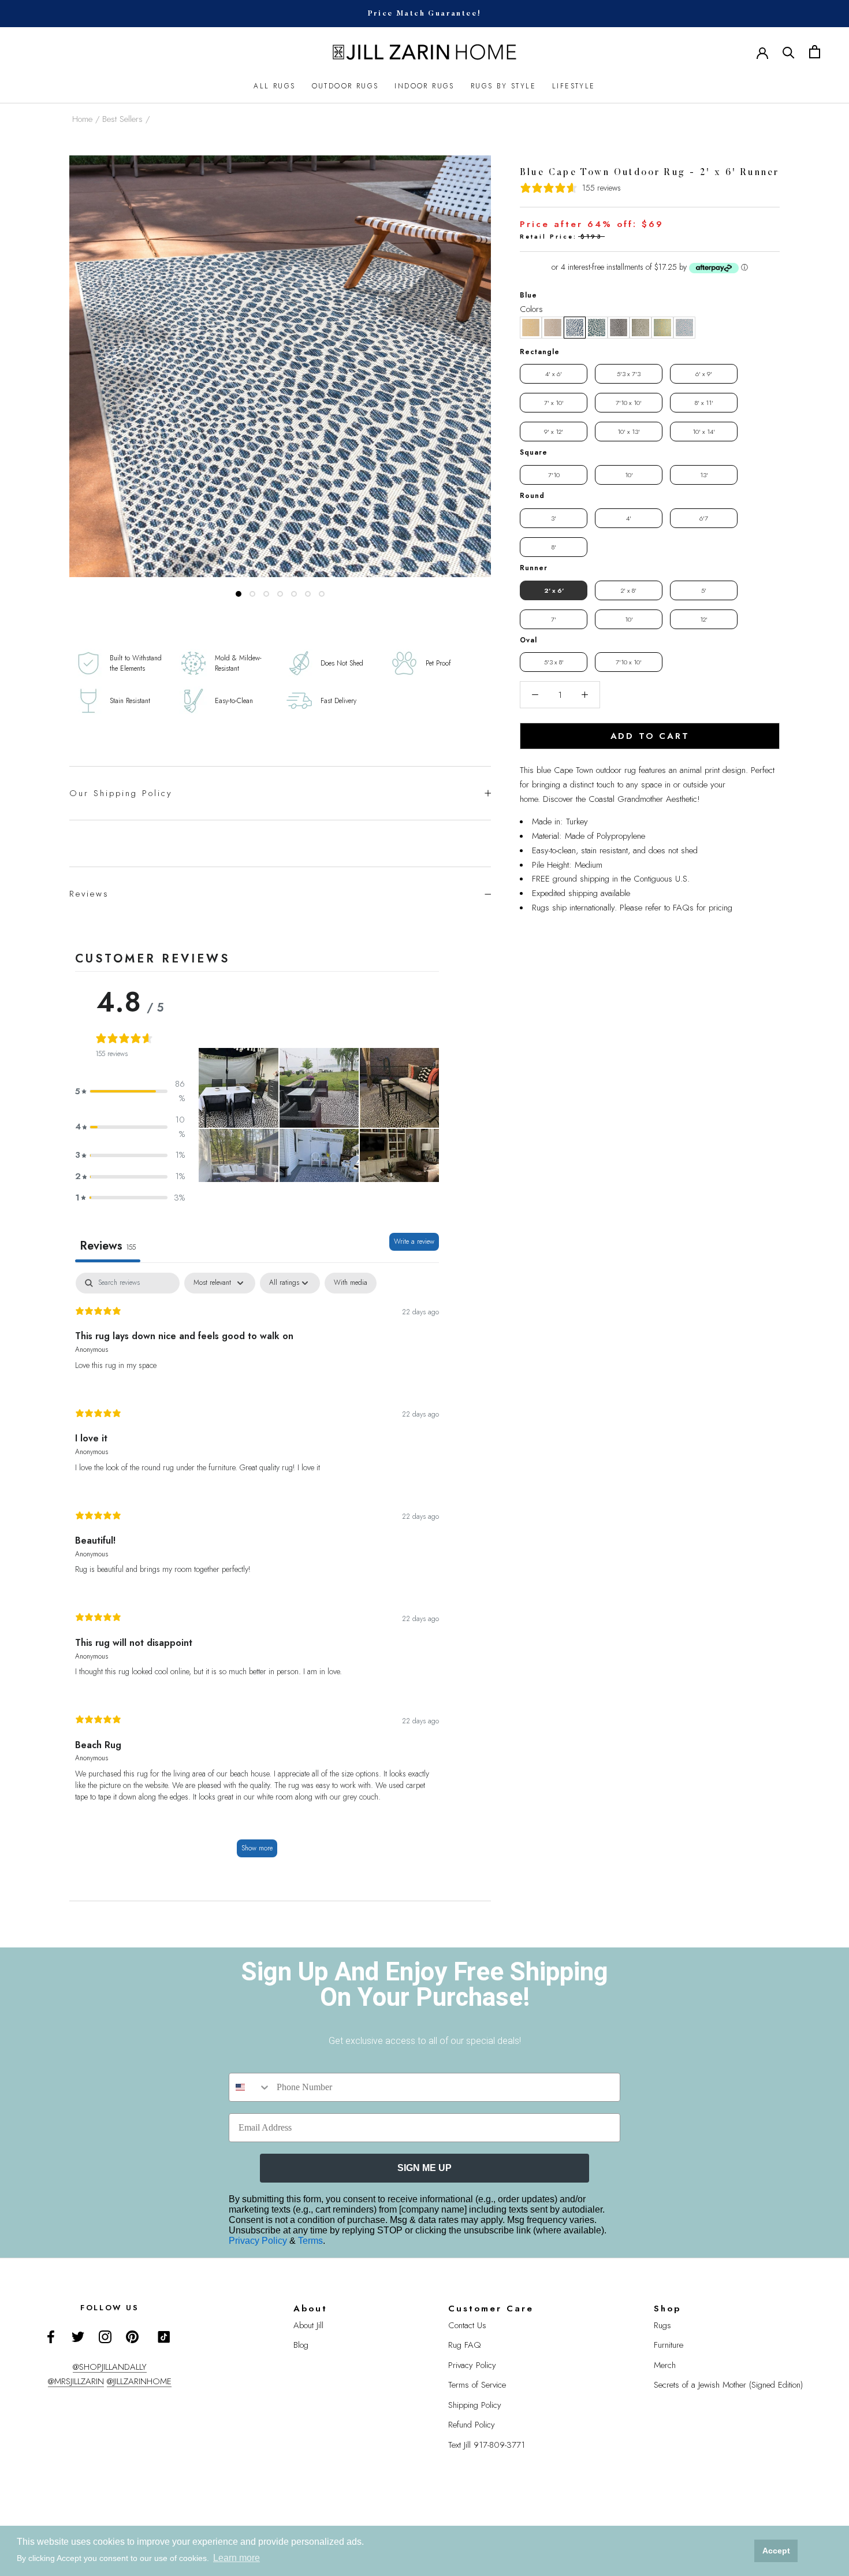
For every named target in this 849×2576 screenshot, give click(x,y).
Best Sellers (122, 119)
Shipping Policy (475, 2405)
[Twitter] (78, 2337)
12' (704, 619)
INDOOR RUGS (424, 86)
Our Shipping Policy (121, 793)
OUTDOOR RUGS (345, 86)
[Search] (789, 52)
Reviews (89, 894)
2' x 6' (554, 590)
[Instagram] (105, 2337)
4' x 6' (554, 374)
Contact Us (467, 2325)
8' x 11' (704, 403)
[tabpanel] (257, 1571)
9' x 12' (554, 432)
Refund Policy (472, 2425)
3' (554, 518)
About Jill (308, 2325)
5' (704, 590)
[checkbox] (351, 1283)
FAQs (683, 908)
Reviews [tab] (108, 1246)
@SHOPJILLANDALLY (110, 2367)
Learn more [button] (237, 2558)
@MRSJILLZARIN (76, 2381)
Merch (665, 2365)
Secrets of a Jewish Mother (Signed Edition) (728, 2385)
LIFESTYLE (574, 86)
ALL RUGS (274, 86)
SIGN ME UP (425, 2168)
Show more (257, 1848)
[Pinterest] (132, 2337)
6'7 (704, 518)
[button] (531, 328)
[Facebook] (51, 2337)
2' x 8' (629, 590)
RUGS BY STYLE (503, 86)
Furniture (669, 2345)
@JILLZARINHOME (139, 2381)
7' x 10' (554, 403)
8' (554, 547)
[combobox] (250, 2087)
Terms (310, 2241)
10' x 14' (704, 432)
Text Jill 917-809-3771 (487, 2445)
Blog (301, 2345)
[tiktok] (164, 2337)
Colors (531, 309)
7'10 (554, 475)
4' (629, 518)
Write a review (414, 1241)
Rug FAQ (465, 2345)
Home (82, 119)
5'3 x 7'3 (629, 374)
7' (554, 619)
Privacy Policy (259, 2241)
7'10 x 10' (629, 403)
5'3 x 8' (554, 662)
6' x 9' (704, 374)
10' (629, 475)
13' (704, 475)
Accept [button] (776, 2551)
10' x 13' (629, 432)
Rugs (662, 2325)
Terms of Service (477, 2385)
